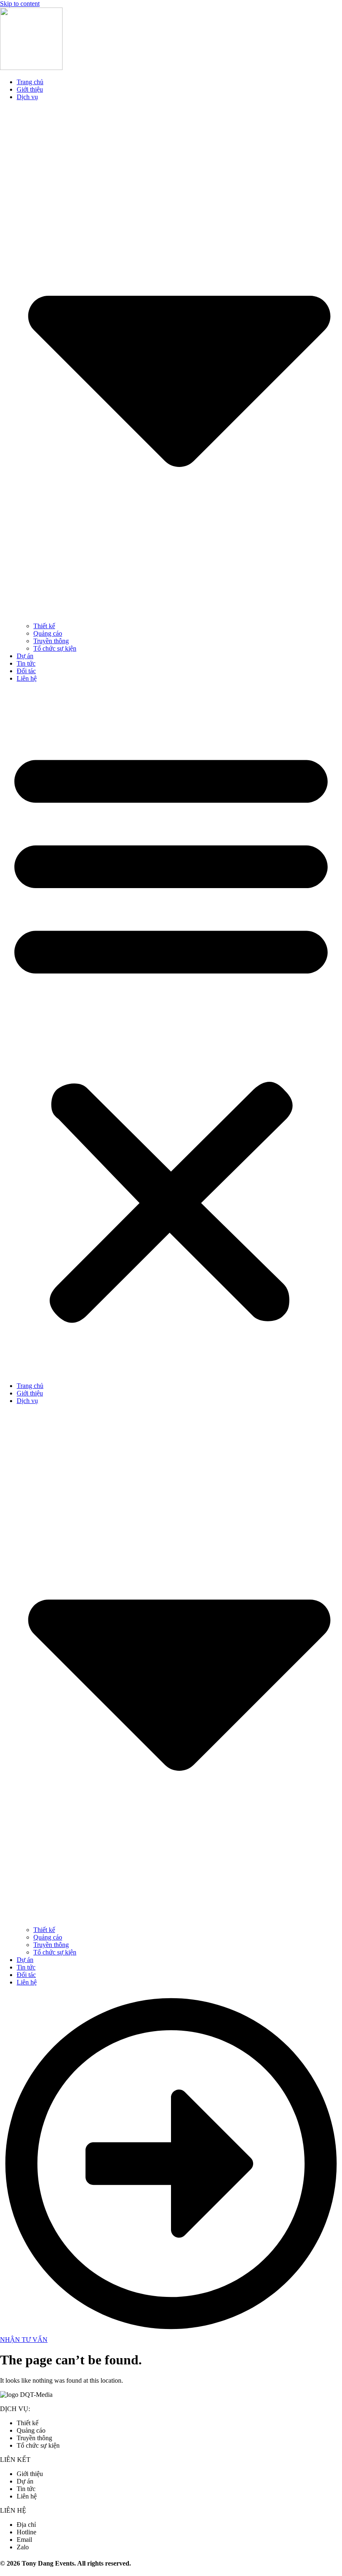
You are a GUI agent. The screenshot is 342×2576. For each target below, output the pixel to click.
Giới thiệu (30, 89)
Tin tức (26, 663)
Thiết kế (44, 626)
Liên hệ (27, 678)
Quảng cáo (48, 633)
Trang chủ (30, 82)
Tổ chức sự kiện (55, 648)
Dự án (25, 656)
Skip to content (20, 4)
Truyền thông (51, 641)
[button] (171, 1032)
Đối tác (26, 671)
